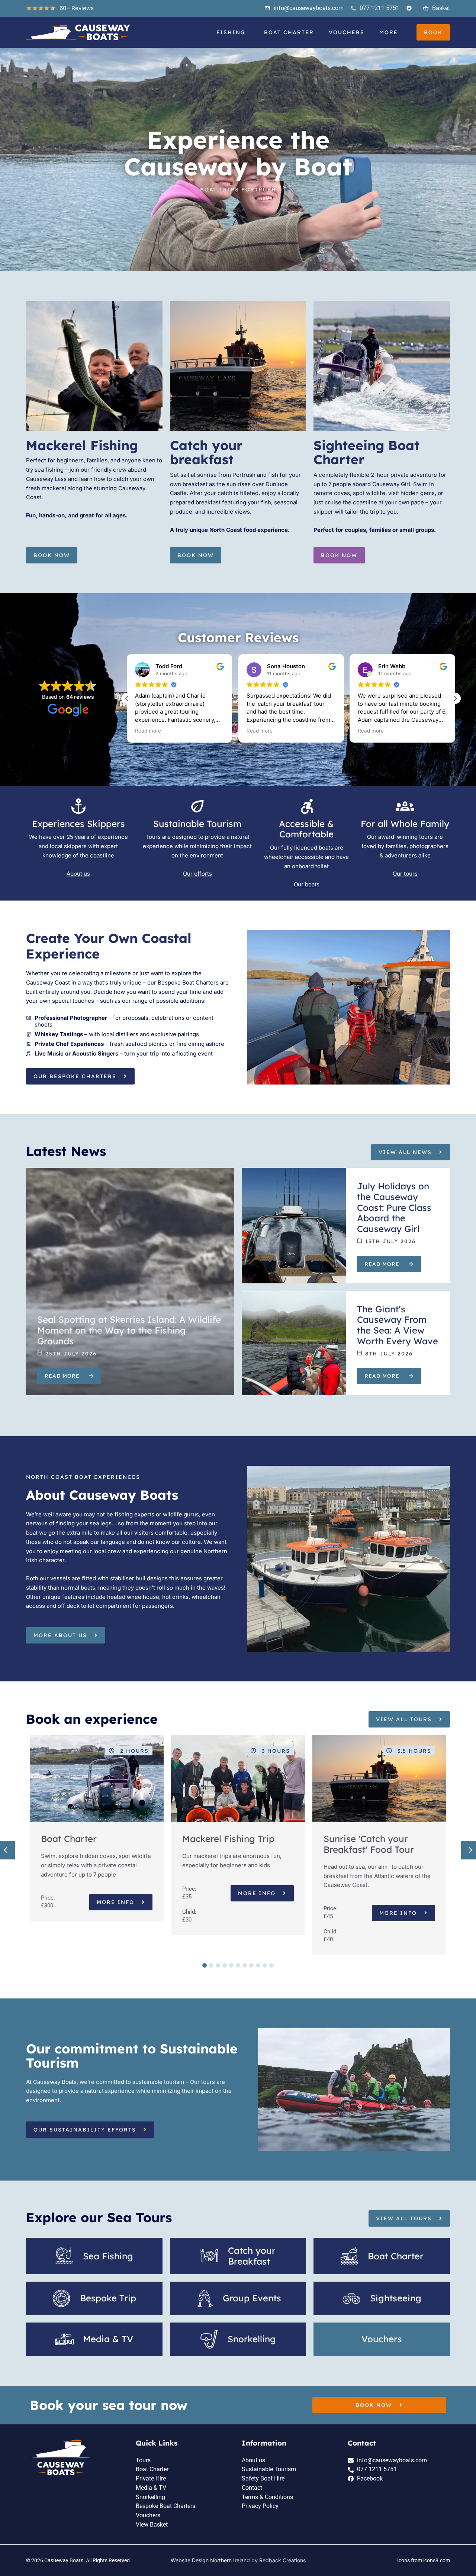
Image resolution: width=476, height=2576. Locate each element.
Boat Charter (289, 32)
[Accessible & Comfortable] (306, 806)
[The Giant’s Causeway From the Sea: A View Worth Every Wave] (294, 1343)
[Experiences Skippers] (78, 806)
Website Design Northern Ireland (210, 2560)
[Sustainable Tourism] (197, 806)
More (389, 32)
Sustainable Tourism (197, 824)
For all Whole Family (405, 824)
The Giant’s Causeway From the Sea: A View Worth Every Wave (398, 1325)
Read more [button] (148, 731)
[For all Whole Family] (405, 806)
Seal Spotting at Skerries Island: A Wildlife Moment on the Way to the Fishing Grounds (129, 1330)
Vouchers (347, 32)
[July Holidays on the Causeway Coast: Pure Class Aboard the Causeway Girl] (294, 1226)
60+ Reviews (77, 8)
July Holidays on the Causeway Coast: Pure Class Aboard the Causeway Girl (394, 1207)
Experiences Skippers (78, 824)
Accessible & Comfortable (306, 829)
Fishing (231, 32)
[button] (455, 698)
